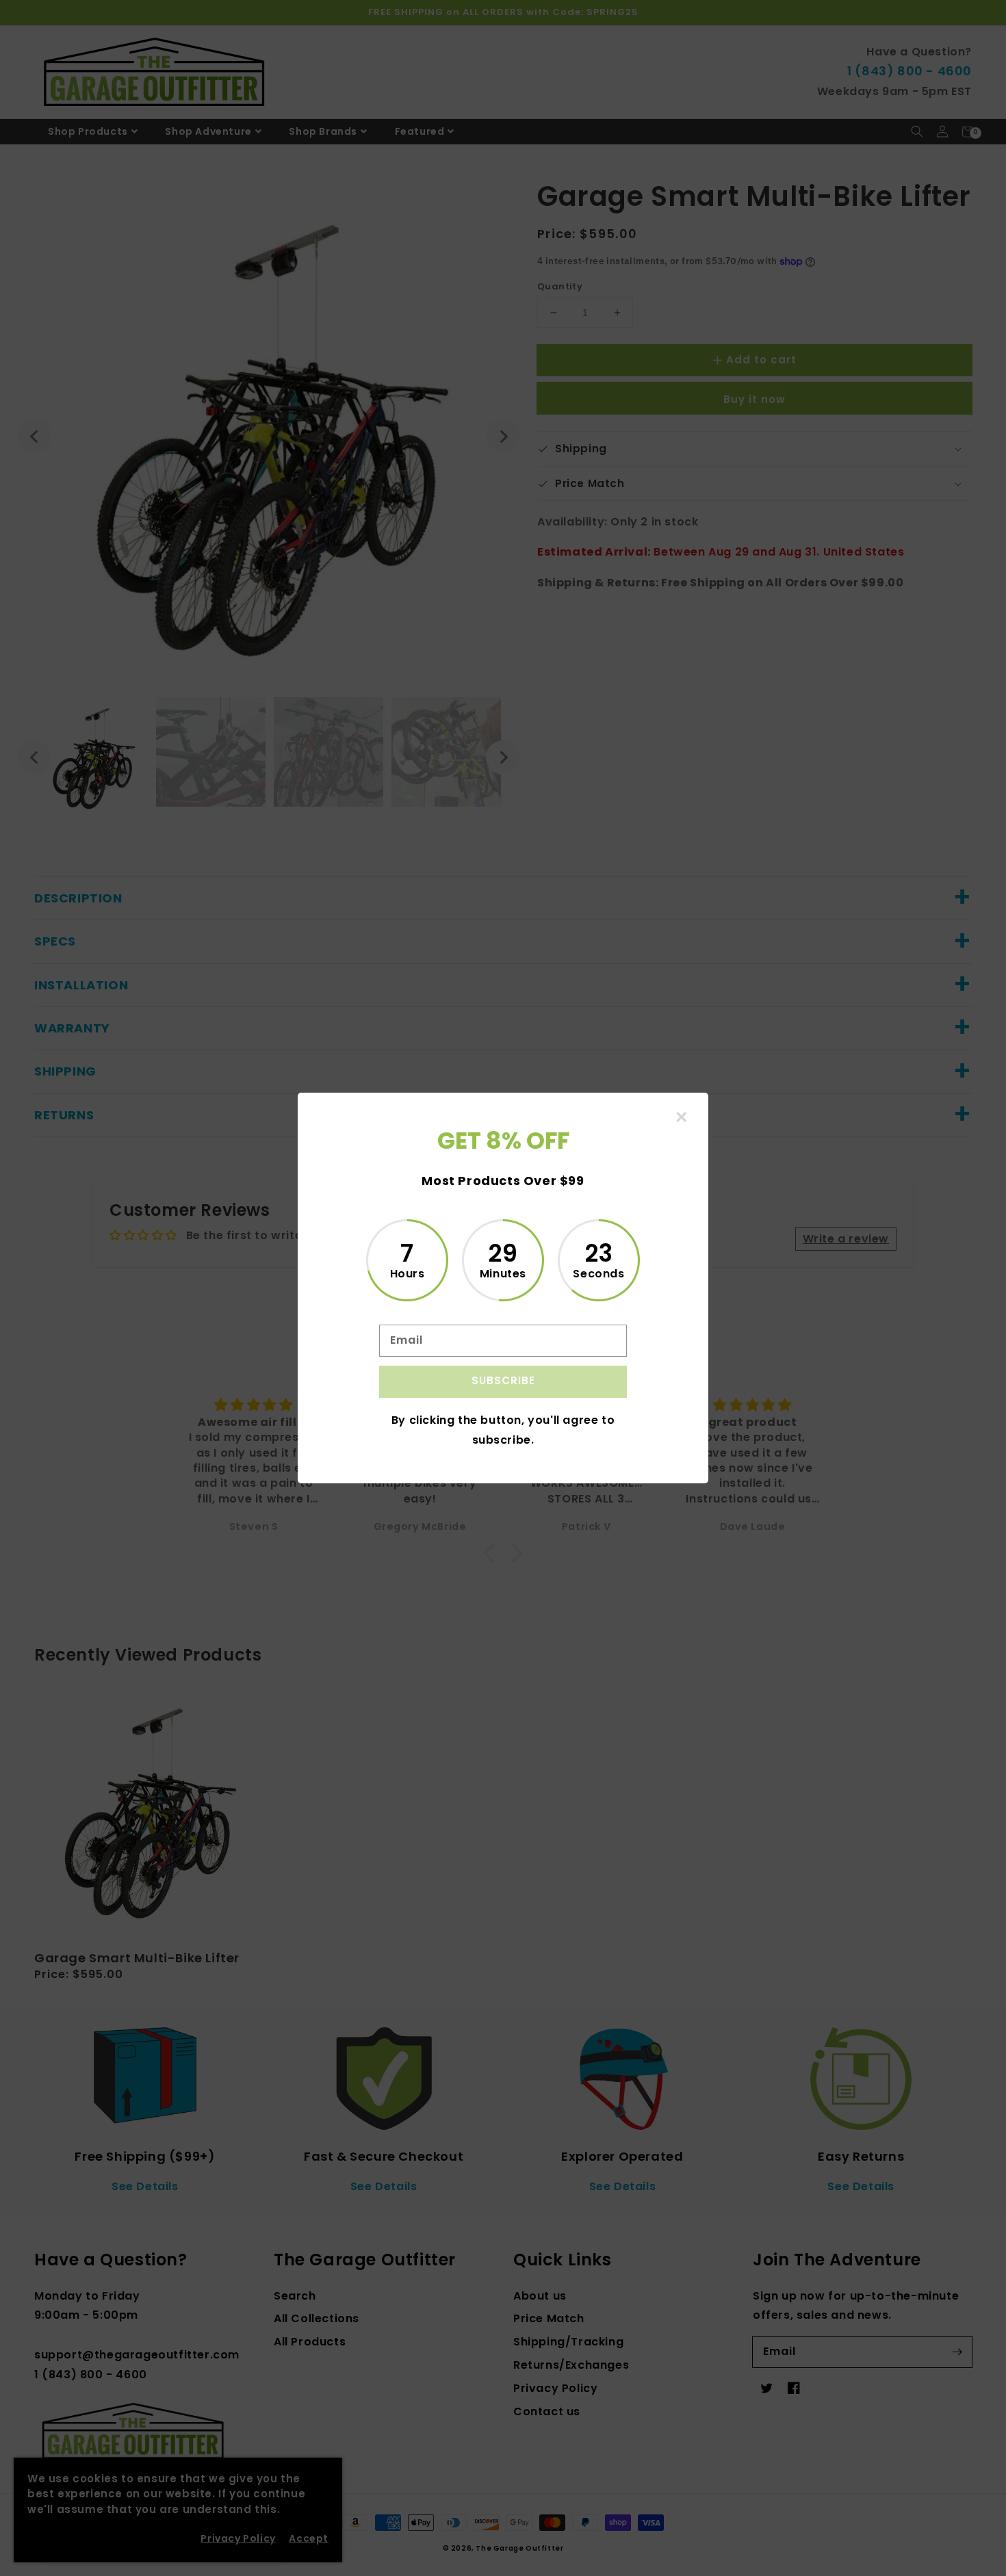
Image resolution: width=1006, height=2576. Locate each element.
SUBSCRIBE (503, 1380)
